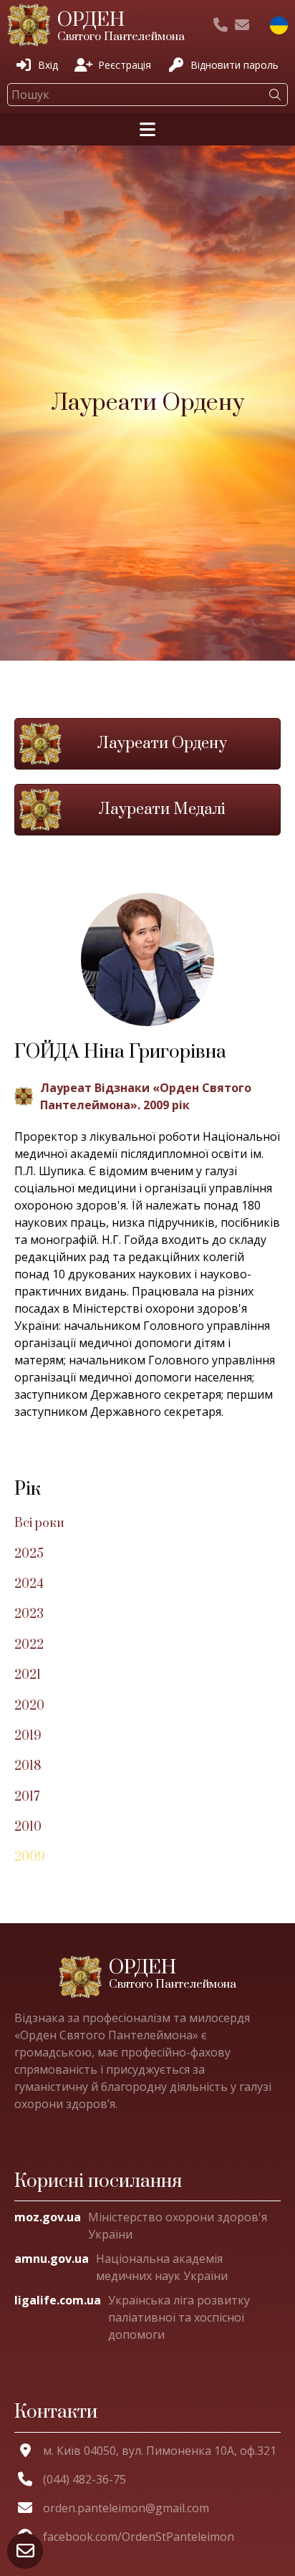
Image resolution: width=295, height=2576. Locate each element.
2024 (29, 1584)
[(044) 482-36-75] (221, 25)
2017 (27, 1797)
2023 (29, 1614)
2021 (28, 1675)
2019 (28, 1736)
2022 (29, 1645)
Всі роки (39, 1523)
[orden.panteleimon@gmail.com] (242, 25)
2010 (28, 1827)
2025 (29, 1554)
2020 (29, 1706)
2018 (28, 1766)
